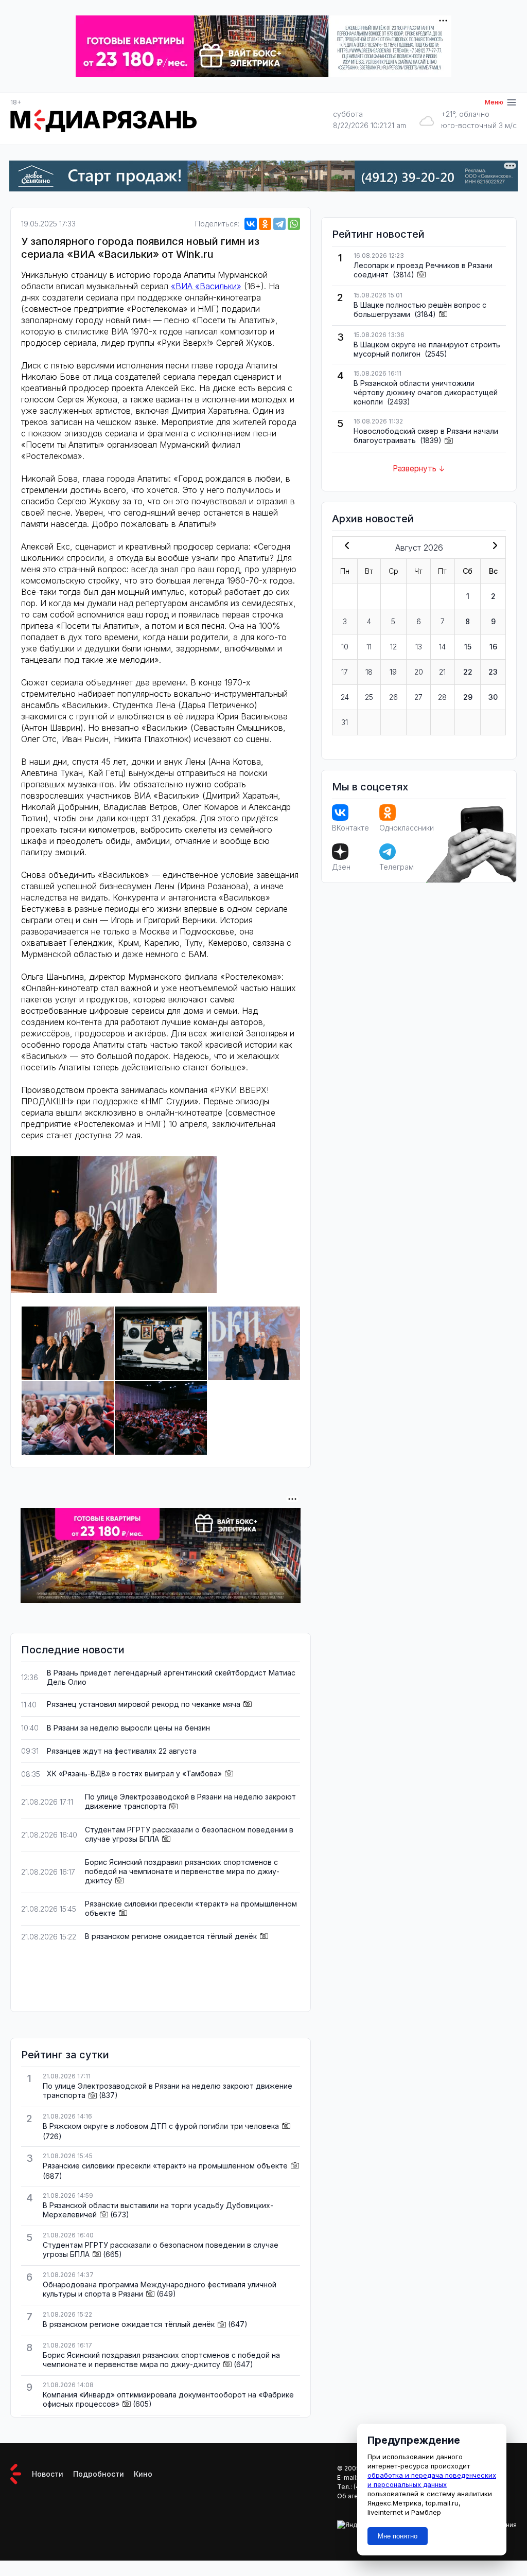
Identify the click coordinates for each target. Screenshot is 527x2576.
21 (442, 672)
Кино (143, 2474)
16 (493, 647)
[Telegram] (279, 224)
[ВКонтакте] (251, 224)
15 (468, 647)
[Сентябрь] (493, 546)
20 (419, 672)
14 (442, 647)
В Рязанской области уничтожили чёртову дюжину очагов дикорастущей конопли (426, 392)
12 (393, 647)
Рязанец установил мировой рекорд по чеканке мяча (144, 1704)
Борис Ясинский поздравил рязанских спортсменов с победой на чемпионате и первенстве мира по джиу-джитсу (182, 1871)
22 (468, 672)
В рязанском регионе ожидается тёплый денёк (171, 1936)
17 (345, 672)
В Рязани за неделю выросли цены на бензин (128, 1728)
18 (369, 672)
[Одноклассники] (265, 224)
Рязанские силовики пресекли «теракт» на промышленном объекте (165, 2166)
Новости (48, 2474)
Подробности (99, 2474)
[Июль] (345, 546)
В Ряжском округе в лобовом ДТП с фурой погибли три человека (161, 2126)
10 (345, 647)
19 (393, 672)
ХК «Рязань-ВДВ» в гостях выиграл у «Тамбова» (134, 1774)
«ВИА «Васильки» (206, 286)
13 (419, 647)
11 (369, 647)
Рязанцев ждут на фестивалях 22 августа (122, 1751)
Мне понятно (398, 2536)
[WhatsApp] (294, 224)
